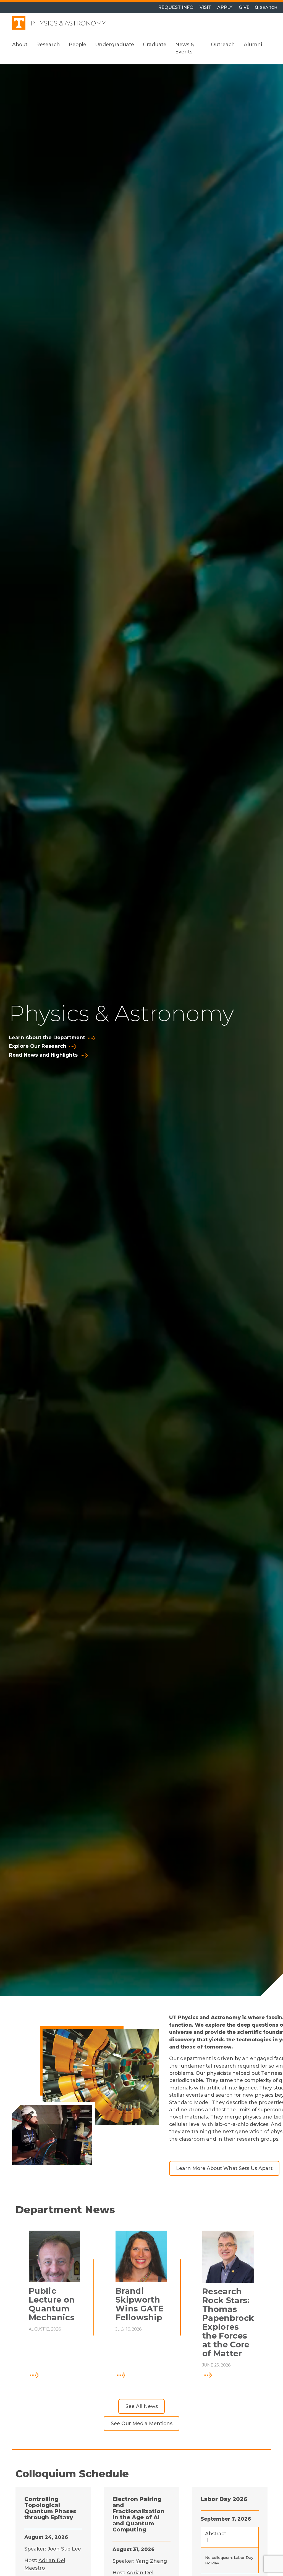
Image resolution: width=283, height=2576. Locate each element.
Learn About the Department (47, 1038)
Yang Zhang (151, 2561)
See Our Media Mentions (142, 2423)
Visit (205, 7)
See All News (142, 2406)
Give (244, 7)
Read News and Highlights (43, 1055)
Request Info (176, 7)
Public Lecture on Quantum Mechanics (52, 2304)
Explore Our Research (38, 1046)
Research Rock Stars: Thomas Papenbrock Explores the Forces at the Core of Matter (228, 2322)
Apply (225, 7)
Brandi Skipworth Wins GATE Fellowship (140, 2304)
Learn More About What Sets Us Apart (224, 2168)
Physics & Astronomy (68, 23)
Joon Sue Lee (64, 2549)
